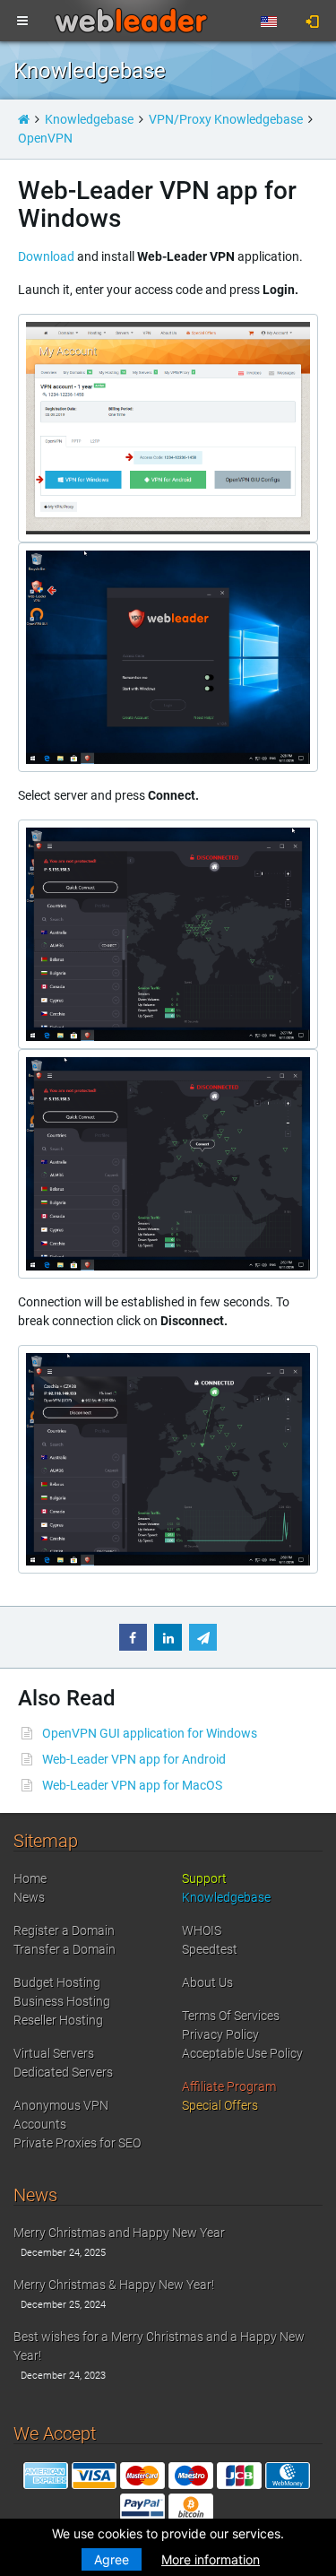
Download (46, 256)
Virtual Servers (54, 2053)
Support (204, 1878)
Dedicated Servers (63, 2072)
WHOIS (202, 1930)
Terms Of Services (231, 2016)
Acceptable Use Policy (242, 2053)
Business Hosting (62, 2001)
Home (30, 1878)
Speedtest (210, 1949)
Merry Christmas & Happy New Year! (114, 2285)
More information (211, 2559)
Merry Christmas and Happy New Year (119, 2233)
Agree (112, 2559)
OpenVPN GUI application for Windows (150, 1733)
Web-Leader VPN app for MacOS (132, 1785)
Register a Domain (64, 1930)
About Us (207, 1982)
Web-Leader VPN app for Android (134, 1759)
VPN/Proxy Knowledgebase (226, 119)
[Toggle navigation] (22, 22)
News (29, 1897)
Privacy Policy (220, 2034)
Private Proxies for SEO (77, 2143)
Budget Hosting (57, 1982)
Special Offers (220, 2105)
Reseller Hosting (58, 2020)
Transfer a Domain (65, 1949)
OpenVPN (45, 138)
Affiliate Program (229, 2086)
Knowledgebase (89, 119)
